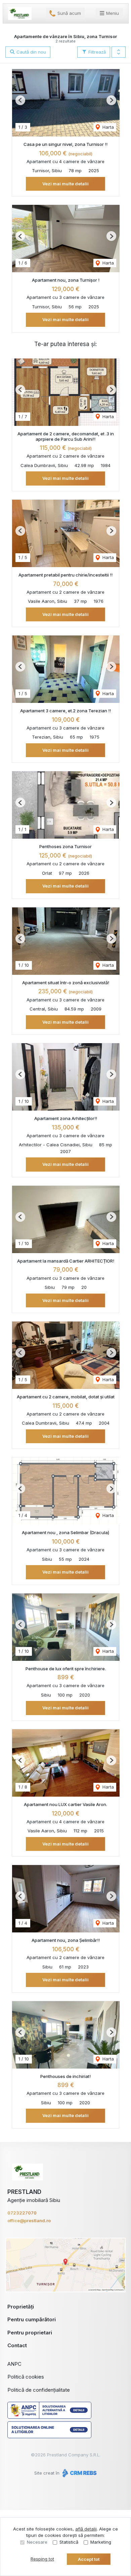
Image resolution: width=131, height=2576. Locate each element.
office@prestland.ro (29, 2221)
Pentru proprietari (30, 2333)
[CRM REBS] (79, 2473)
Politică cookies (26, 2377)
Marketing (101, 2542)
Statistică (69, 2542)
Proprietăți (21, 2307)
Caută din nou (31, 52)
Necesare (37, 2542)
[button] (119, 52)
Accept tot (89, 2559)
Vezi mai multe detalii (65, 184)
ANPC (14, 2364)
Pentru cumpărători (32, 2319)
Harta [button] (107, 127)
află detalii (86, 2529)
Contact (17, 2345)
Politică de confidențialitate (39, 2390)
